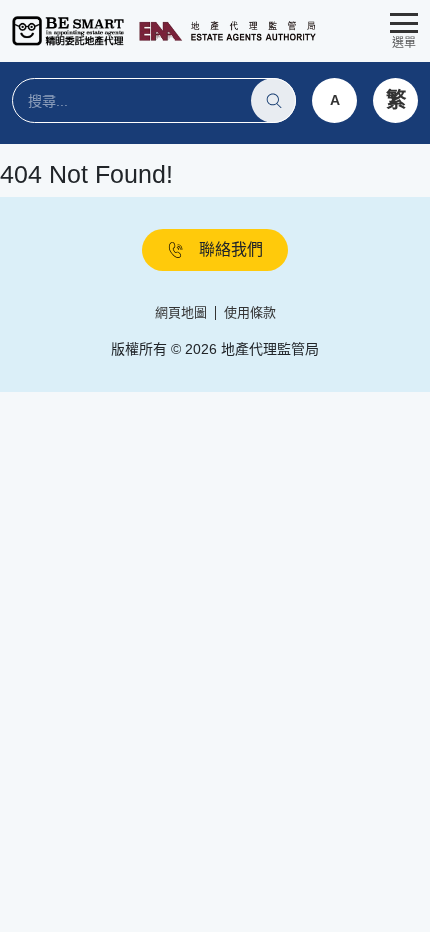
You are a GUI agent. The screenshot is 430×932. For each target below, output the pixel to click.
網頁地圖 (181, 312)
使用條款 (250, 312)
